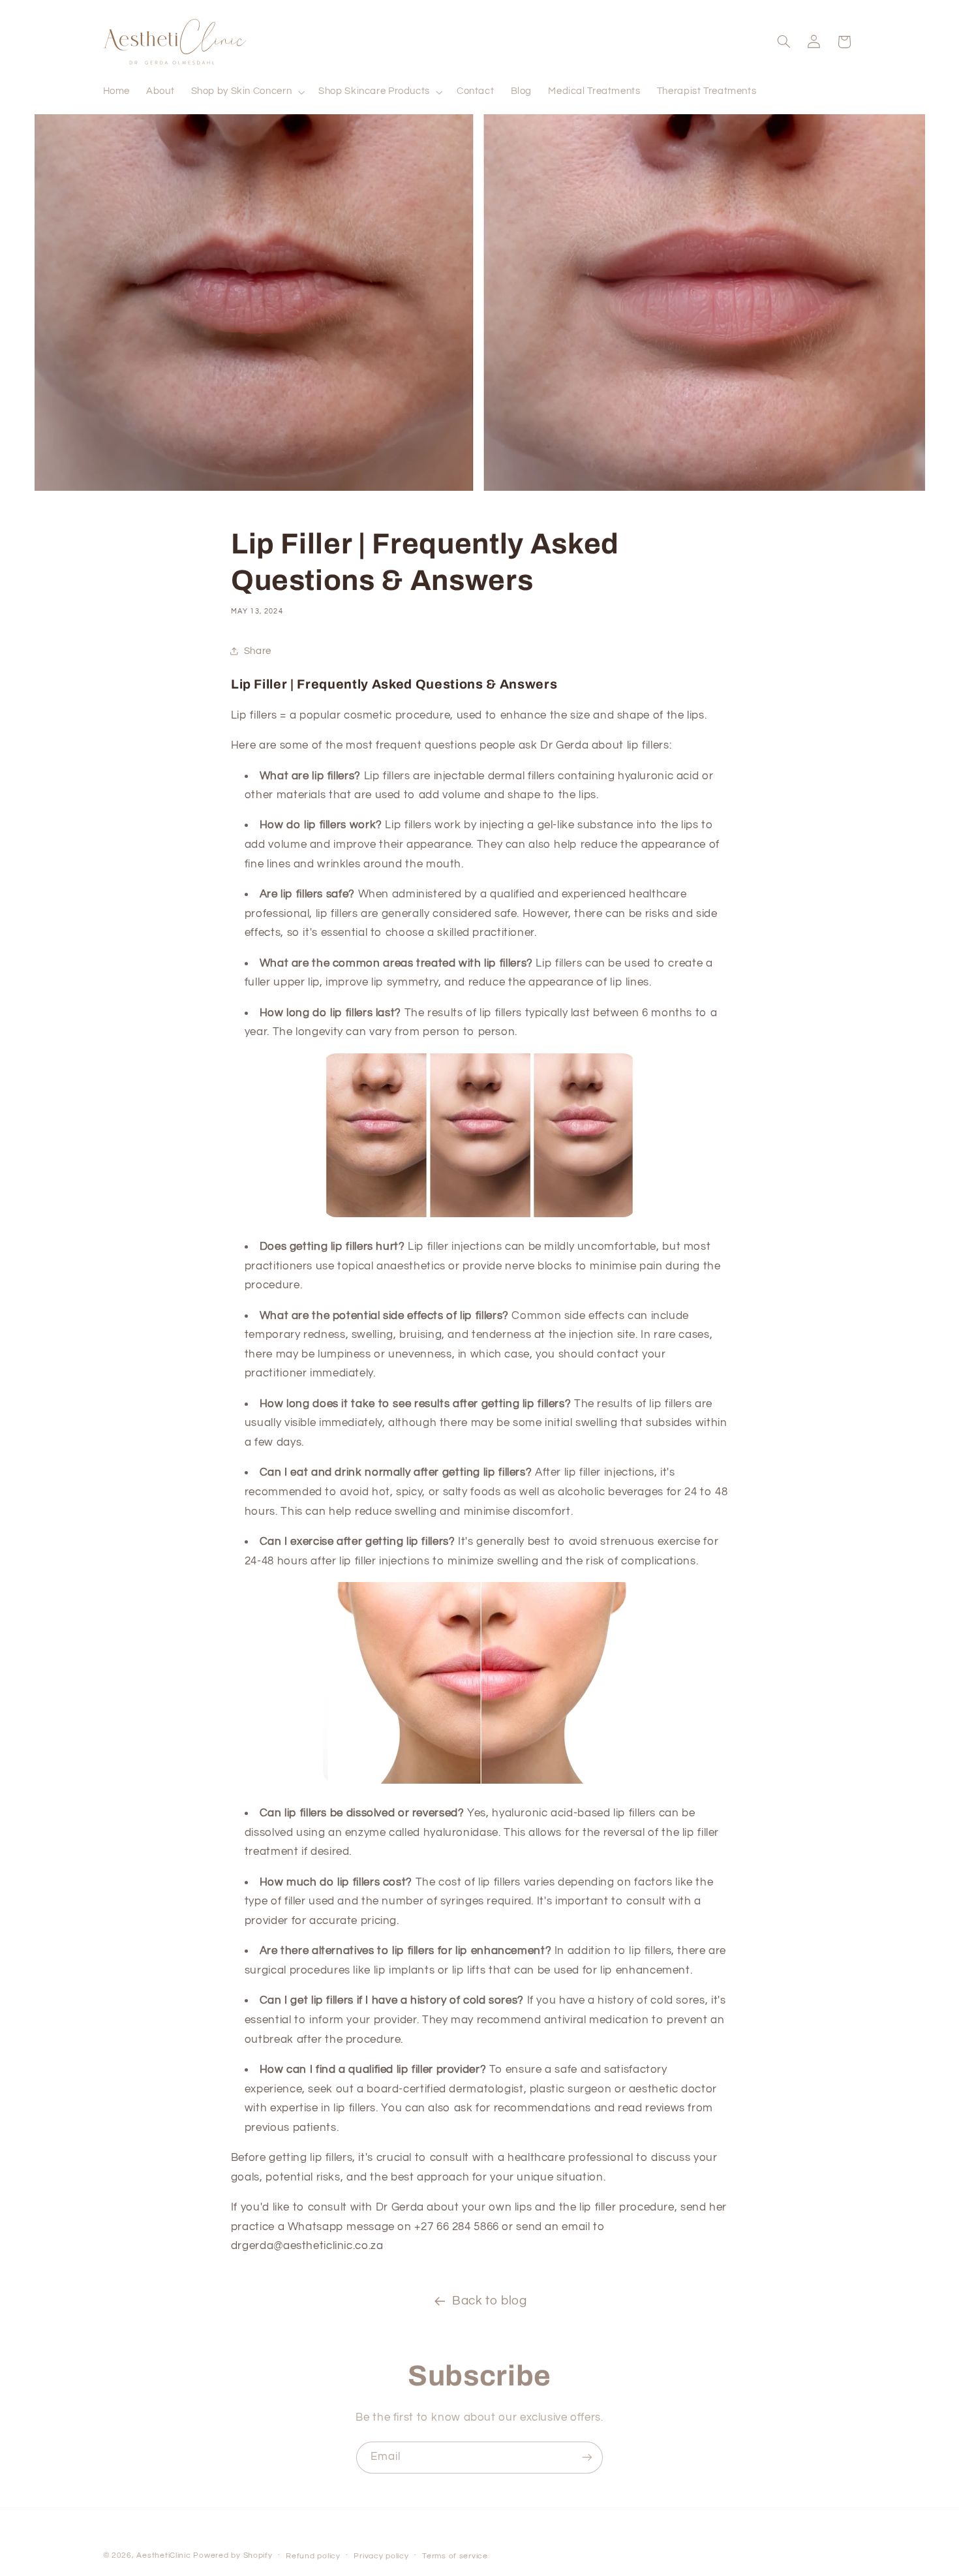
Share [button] (258, 651)
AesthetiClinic (163, 2555)
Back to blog (490, 2301)
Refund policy (313, 2556)
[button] (247, 92)
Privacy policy (381, 2556)
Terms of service (455, 2556)
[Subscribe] (587, 2458)
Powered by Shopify (233, 2555)
